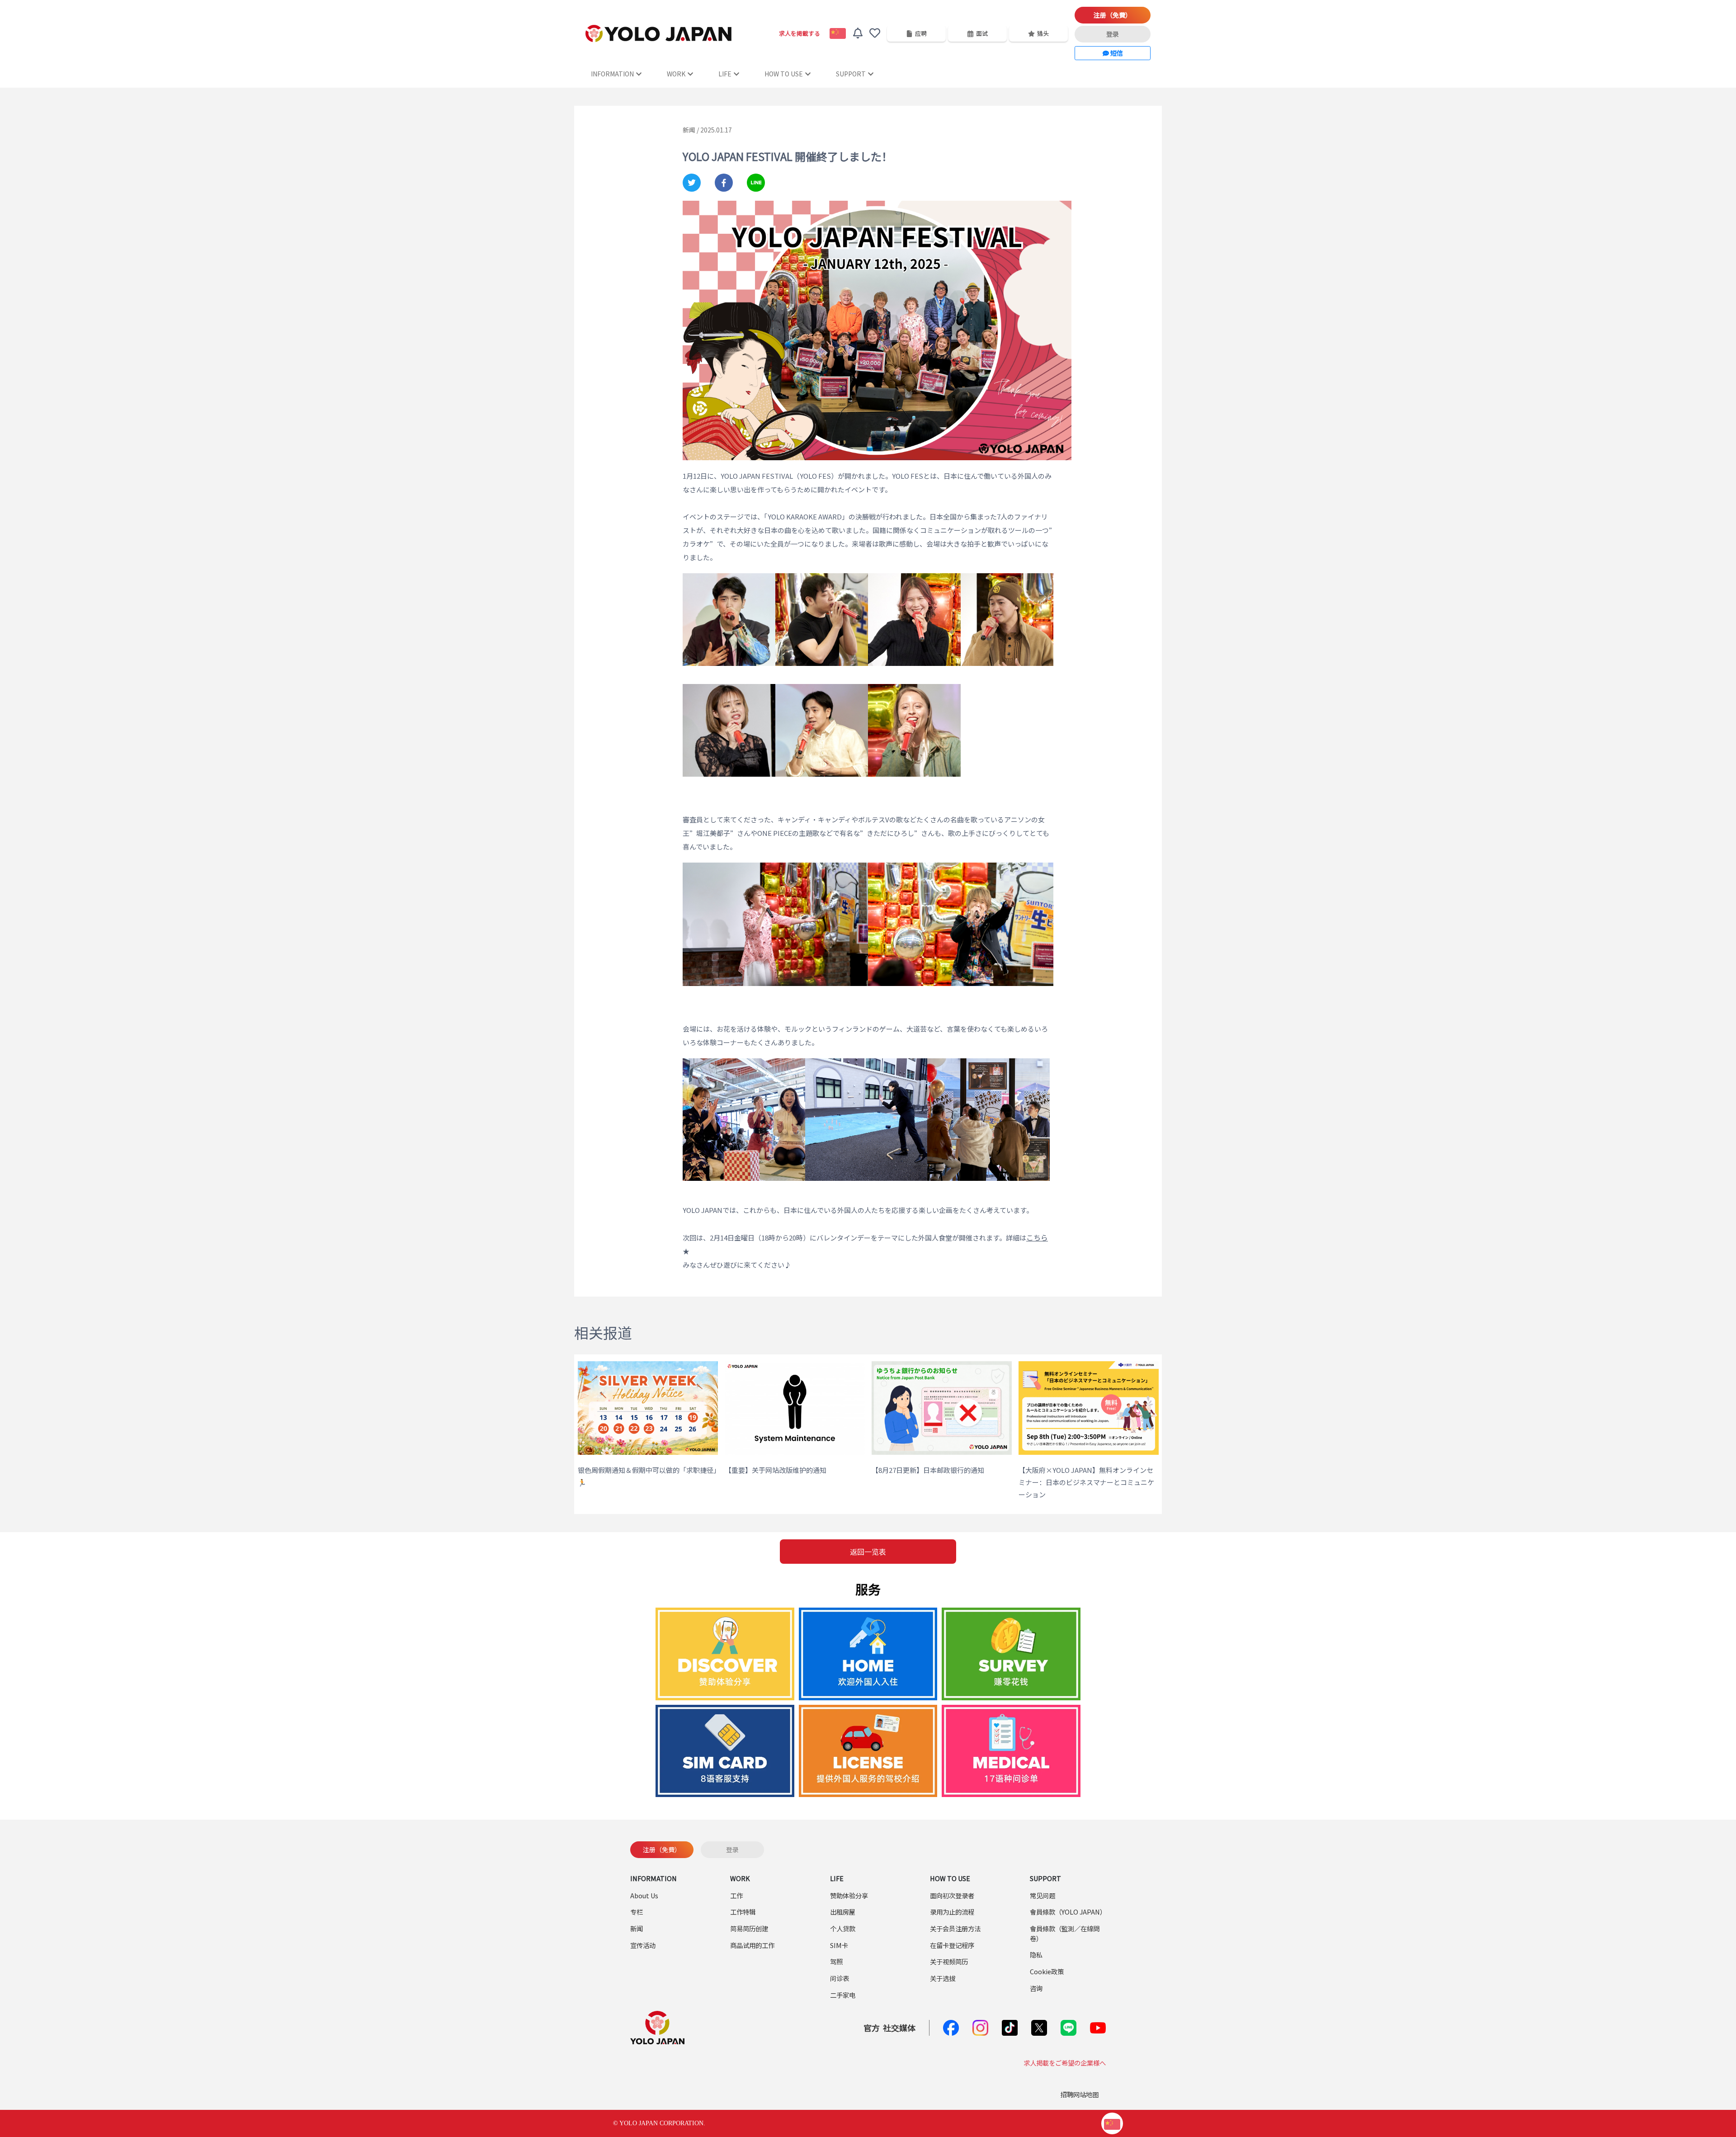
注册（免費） (1113, 15)
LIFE (725, 74)
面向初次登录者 (952, 1895)
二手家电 (843, 1995)
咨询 (1036, 1988)
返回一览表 (868, 1552)
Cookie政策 (1047, 1971)
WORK (676, 74)
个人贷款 (843, 1928)
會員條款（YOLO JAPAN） (1068, 1912)
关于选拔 (943, 1978)
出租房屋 (843, 1912)
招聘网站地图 (1080, 2094)
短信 (1116, 53)
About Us (644, 1895)
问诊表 (840, 1978)
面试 (982, 33)
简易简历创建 (749, 1928)
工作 (736, 1895)
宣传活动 (643, 1945)
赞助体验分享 (849, 1895)
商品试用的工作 (752, 1945)
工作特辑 (743, 1912)
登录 (1113, 34)
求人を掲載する (800, 33)
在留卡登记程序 (952, 1945)
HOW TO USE (784, 74)
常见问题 (1043, 1895)
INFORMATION (612, 74)
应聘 (921, 33)
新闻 (637, 1928)
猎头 (1043, 33)
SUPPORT (851, 74)
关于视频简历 (949, 1961)
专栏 (637, 1912)
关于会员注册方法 (955, 1928)
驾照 (836, 1961)
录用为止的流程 (952, 1912)
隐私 (1036, 1955)
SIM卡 (839, 1945)
